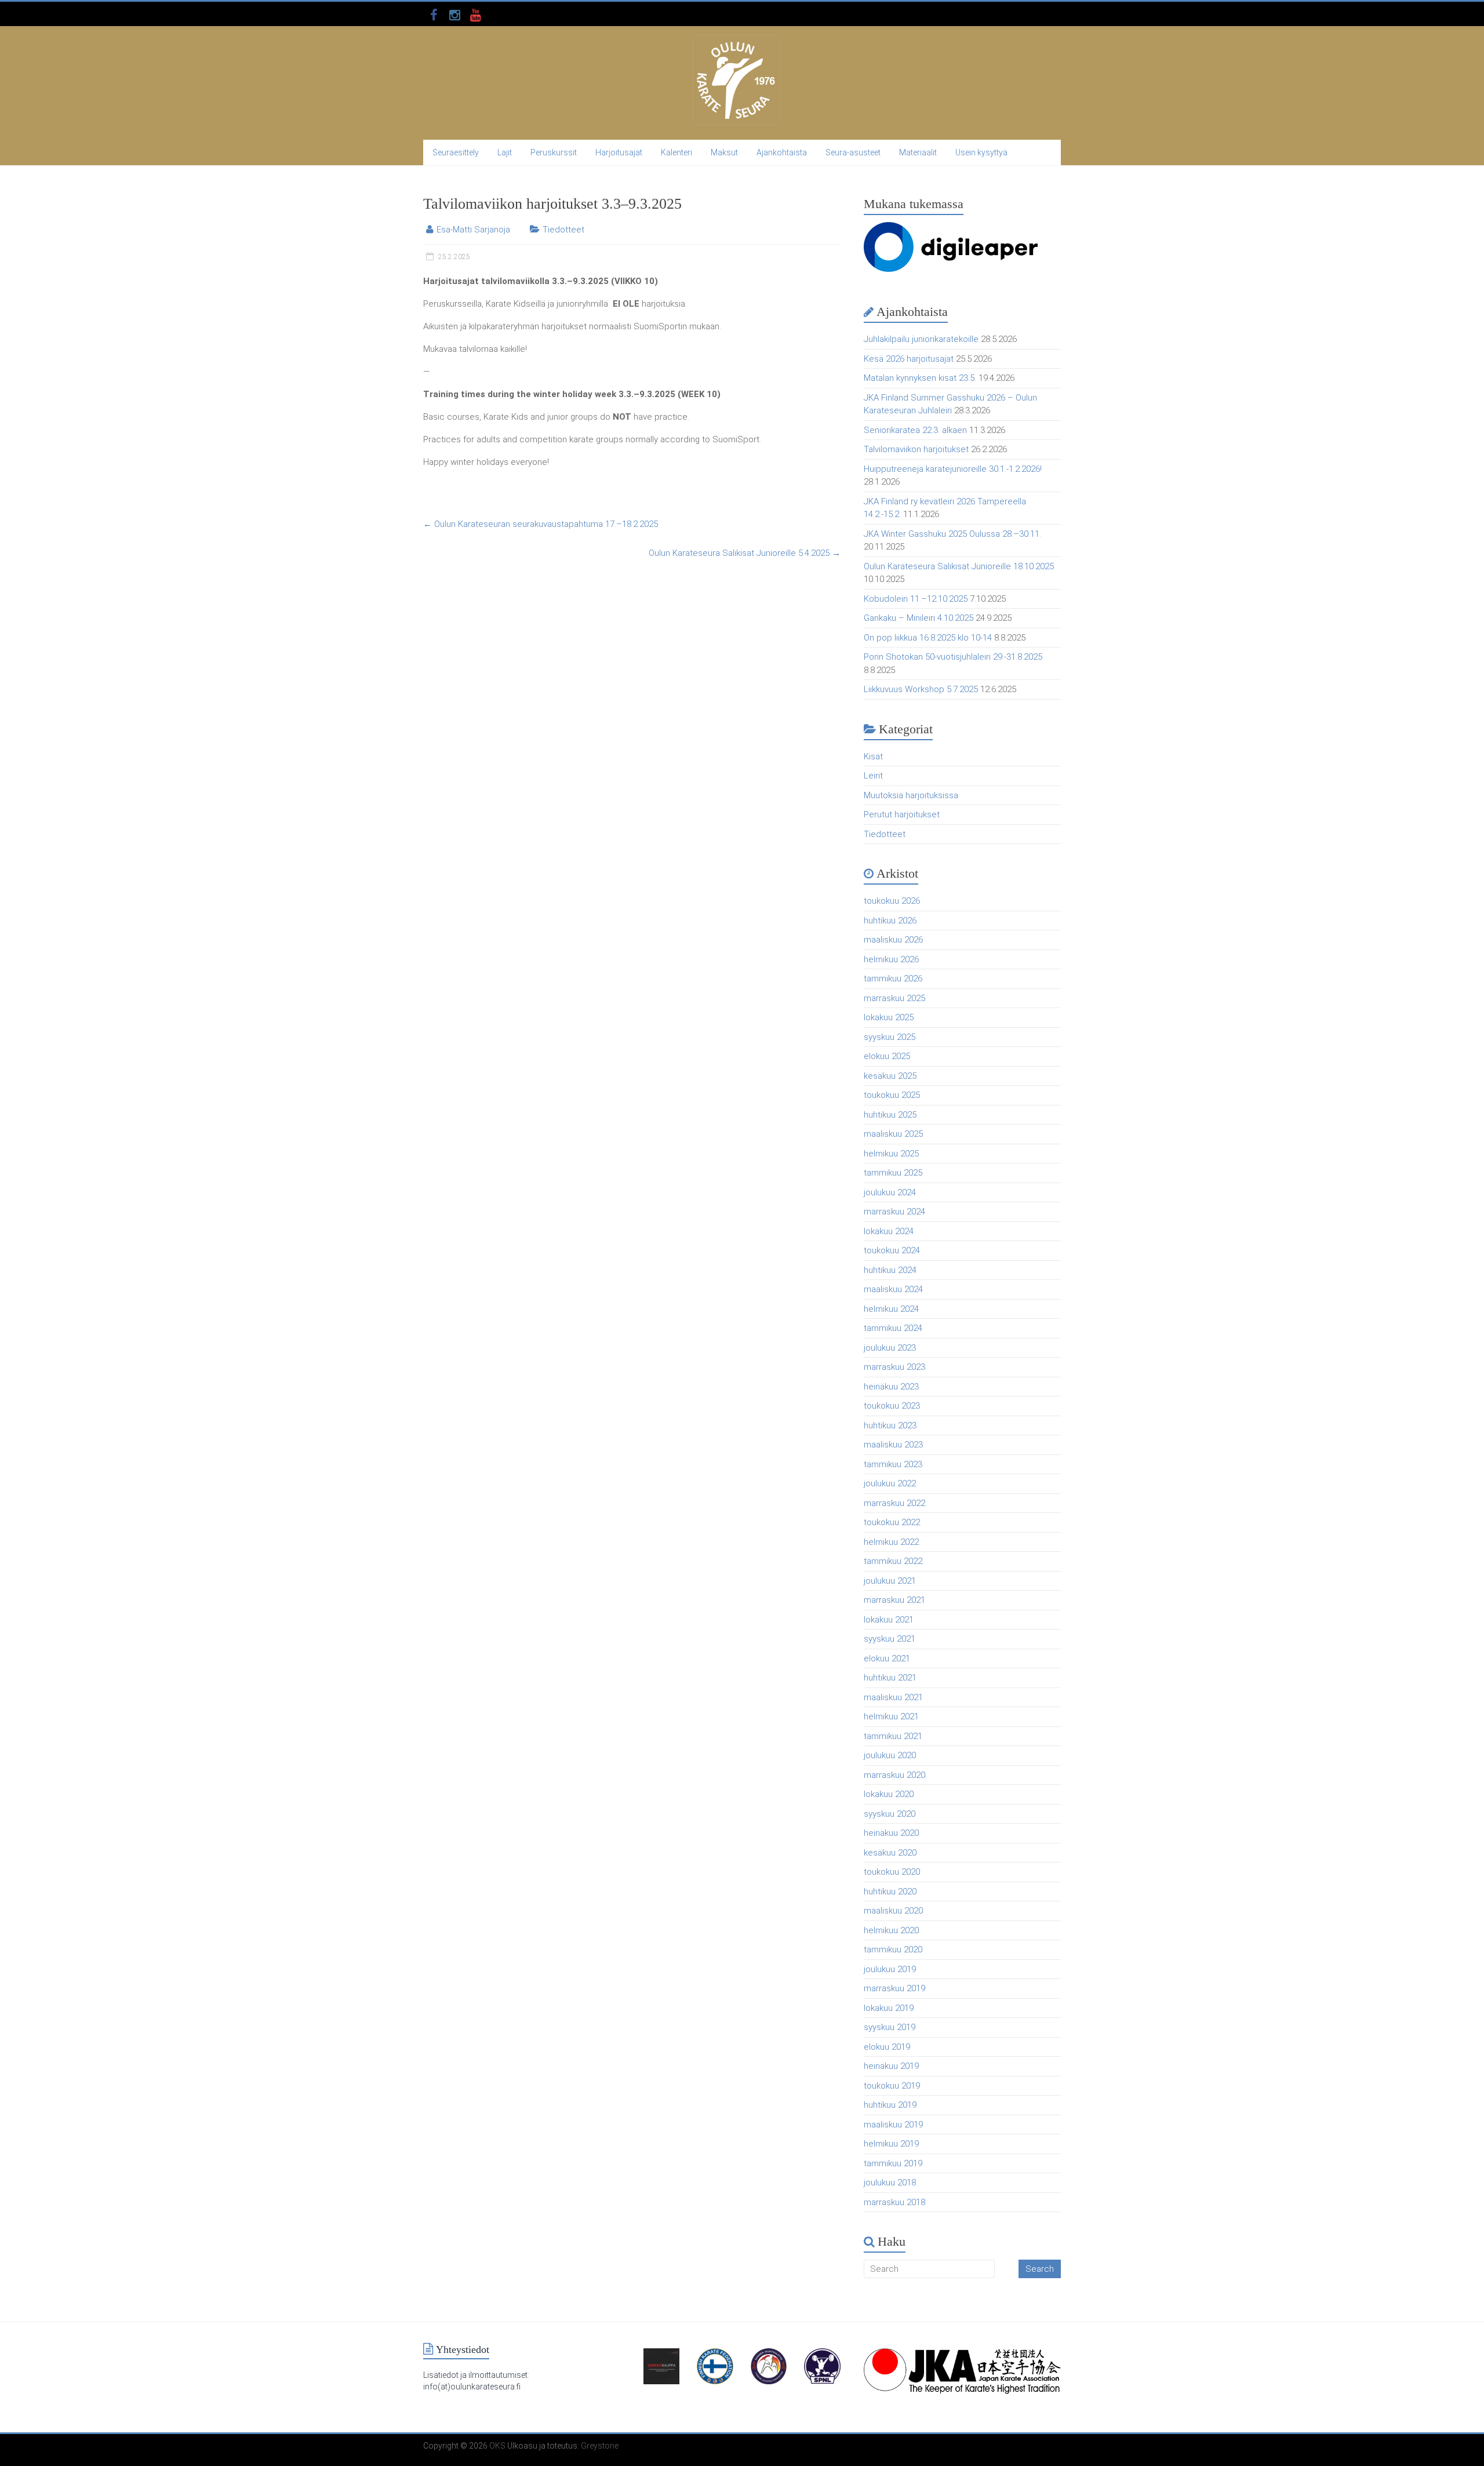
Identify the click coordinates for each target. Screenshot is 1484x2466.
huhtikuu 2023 (890, 1425)
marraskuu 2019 (894, 1988)
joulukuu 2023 (890, 1348)
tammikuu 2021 (893, 1736)
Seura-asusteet (853, 152)
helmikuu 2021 (891, 1716)
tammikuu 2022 (893, 1561)
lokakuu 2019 (889, 2008)
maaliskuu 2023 (893, 1445)
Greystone (600, 2446)
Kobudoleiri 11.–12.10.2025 (916, 599)
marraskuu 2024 (894, 1212)
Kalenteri (676, 152)
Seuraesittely (456, 152)
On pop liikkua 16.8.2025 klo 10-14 (928, 638)
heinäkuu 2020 (891, 1833)
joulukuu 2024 (890, 1192)
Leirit (873, 776)
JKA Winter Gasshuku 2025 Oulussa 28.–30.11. (952, 534)
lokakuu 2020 (889, 1794)
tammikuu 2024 (893, 1328)
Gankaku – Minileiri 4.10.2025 (919, 618)
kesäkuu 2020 (890, 1853)
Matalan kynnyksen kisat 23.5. (920, 378)
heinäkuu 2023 (891, 1387)
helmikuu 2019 (891, 2144)
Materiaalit (918, 152)
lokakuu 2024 (889, 1231)
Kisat (873, 756)
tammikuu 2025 (893, 1173)
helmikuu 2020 (891, 1930)
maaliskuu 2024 (893, 1289)
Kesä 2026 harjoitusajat (909, 359)
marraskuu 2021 (894, 1600)
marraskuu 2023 (894, 1367)
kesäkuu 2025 (890, 1076)
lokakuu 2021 (889, 1620)
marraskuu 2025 (894, 998)
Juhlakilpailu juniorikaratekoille (921, 339)
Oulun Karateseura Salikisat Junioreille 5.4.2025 (745, 553)
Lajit (505, 152)
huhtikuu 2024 (890, 1270)
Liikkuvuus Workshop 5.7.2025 (921, 689)
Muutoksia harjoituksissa (911, 795)
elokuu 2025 (887, 1056)
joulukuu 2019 (890, 1969)
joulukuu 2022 (890, 1483)
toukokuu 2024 (892, 1250)
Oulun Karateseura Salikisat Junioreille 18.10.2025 (959, 566)
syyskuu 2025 (890, 1037)
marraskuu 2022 (894, 1503)
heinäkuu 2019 (891, 2066)
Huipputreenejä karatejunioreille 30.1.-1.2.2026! (953, 469)
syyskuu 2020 (890, 1814)
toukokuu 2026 (892, 901)
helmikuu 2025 (891, 1154)
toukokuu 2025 (892, 1095)
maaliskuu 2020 (893, 1911)
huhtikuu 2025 (890, 1115)
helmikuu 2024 (891, 1309)
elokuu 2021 (887, 1658)
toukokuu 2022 (892, 1522)
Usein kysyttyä (981, 152)
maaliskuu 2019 (893, 2125)
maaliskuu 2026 (893, 940)
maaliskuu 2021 (893, 1697)
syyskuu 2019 (890, 2027)
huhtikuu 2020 (890, 1892)
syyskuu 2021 (890, 1639)
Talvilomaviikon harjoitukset (916, 449)
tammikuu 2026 (893, 979)
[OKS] (736, 41)
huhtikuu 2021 (890, 1678)
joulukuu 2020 (890, 1755)
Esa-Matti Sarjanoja (473, 230)
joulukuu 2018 (890, 2183)
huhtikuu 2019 (890, 2105)
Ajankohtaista (782, 152)
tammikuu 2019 (893, 2163)
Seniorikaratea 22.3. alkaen (915, 430)
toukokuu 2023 (892, 1406)
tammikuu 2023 (893, 1464)
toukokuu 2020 (892, 1872)
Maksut (724, 152)
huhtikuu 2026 (890, 921)
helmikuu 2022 (891, 1542)
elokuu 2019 (887, 2047)
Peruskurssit (554, 152)
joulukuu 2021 (890, 1581)
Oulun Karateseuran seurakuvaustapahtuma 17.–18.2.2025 (541, 524)
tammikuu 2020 (893, 1949)
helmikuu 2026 (891, 959)
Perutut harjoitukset (902, 814)
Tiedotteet (563, 230)
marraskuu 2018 (894, 2202)
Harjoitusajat (619, 152)
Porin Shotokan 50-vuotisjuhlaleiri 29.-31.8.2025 (953, 657)
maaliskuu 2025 (893, 1134)
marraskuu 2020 (894, 1775)
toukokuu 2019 (892, 2086)
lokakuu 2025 (889, 1017)
